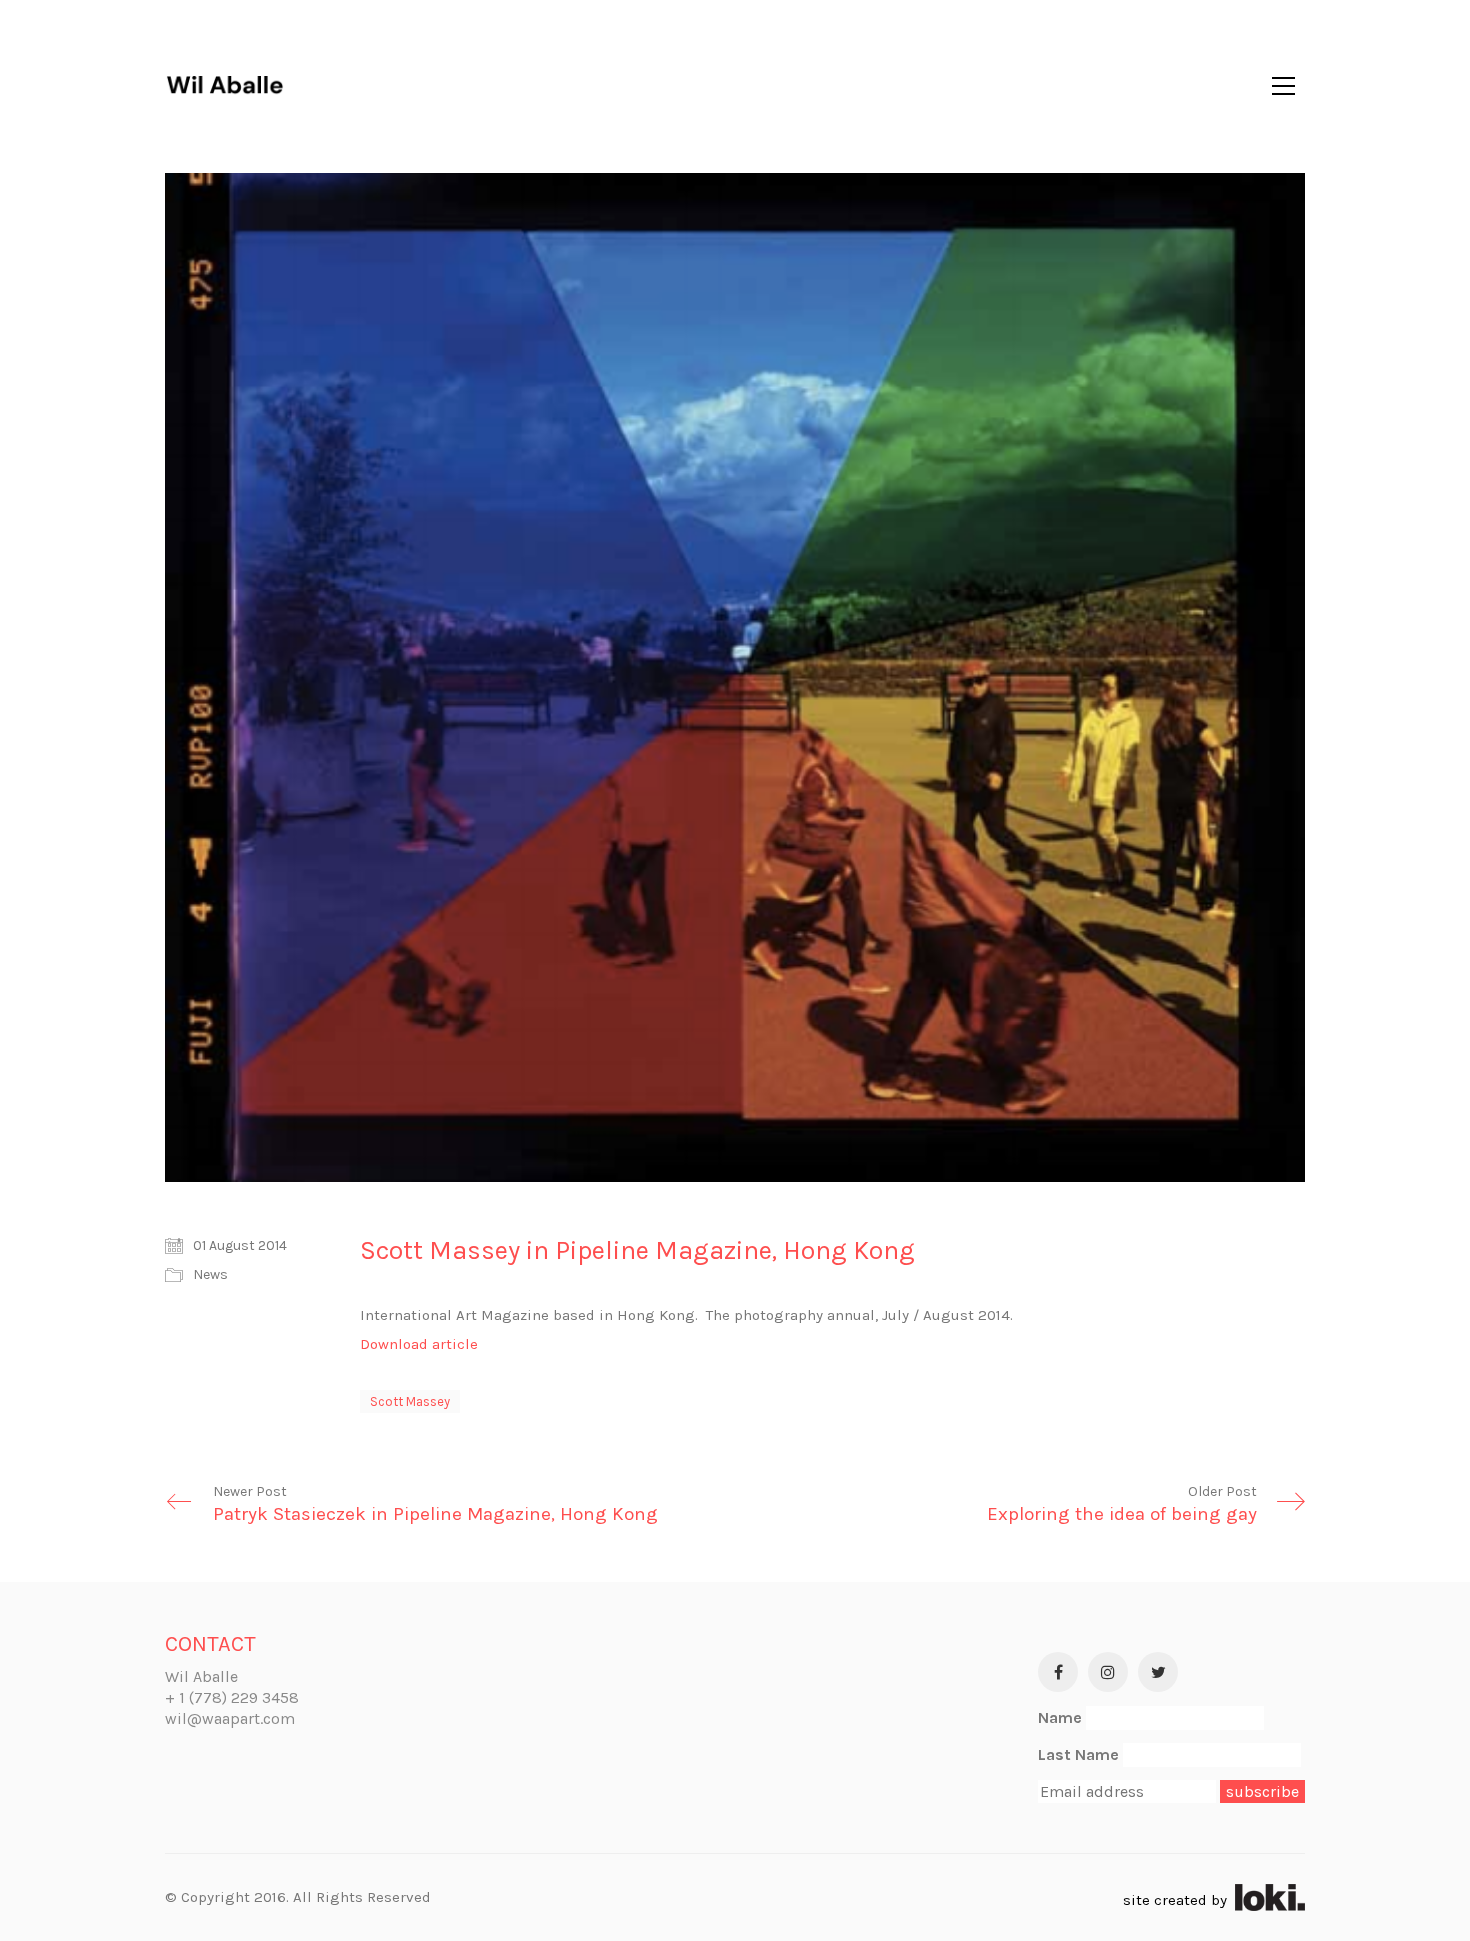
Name (1060, 1717)
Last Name (1078, 1754)
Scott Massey (410, 1401)
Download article (419, 1344)
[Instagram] (1108, 1672)
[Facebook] (1058, 1672)
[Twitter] (1158, 1672)
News (210, 1274)
